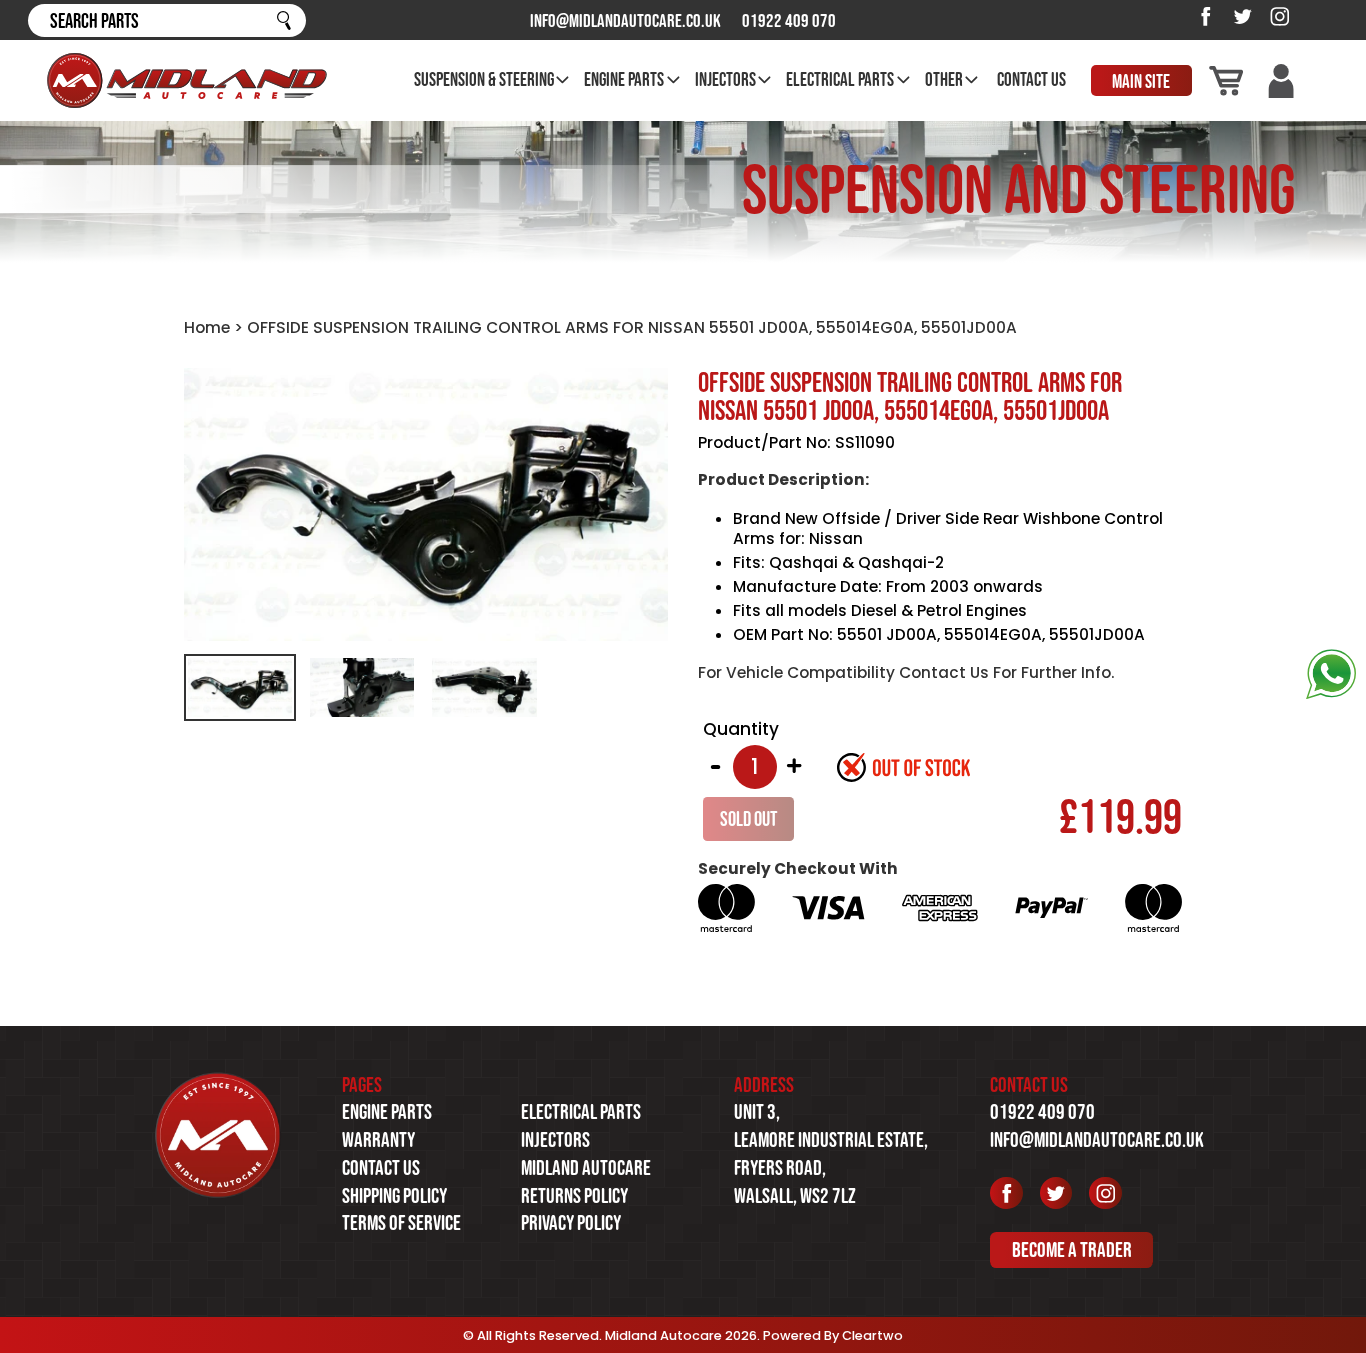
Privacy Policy (571, 1222)
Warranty (378, 1139)
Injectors (555, 1139)
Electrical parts (581, 1111)
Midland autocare (586, 1167)
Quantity (741, 729)
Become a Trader (1072, 1250)
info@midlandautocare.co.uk (625, 20)
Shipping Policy (394, 1195)
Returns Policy (574, 1195)
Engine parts (387, 1111)
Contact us (381, 1167)
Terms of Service (401, 1222)
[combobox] (167, 20)
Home (207, 327)
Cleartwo (872, 1335)
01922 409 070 (789, 20)
